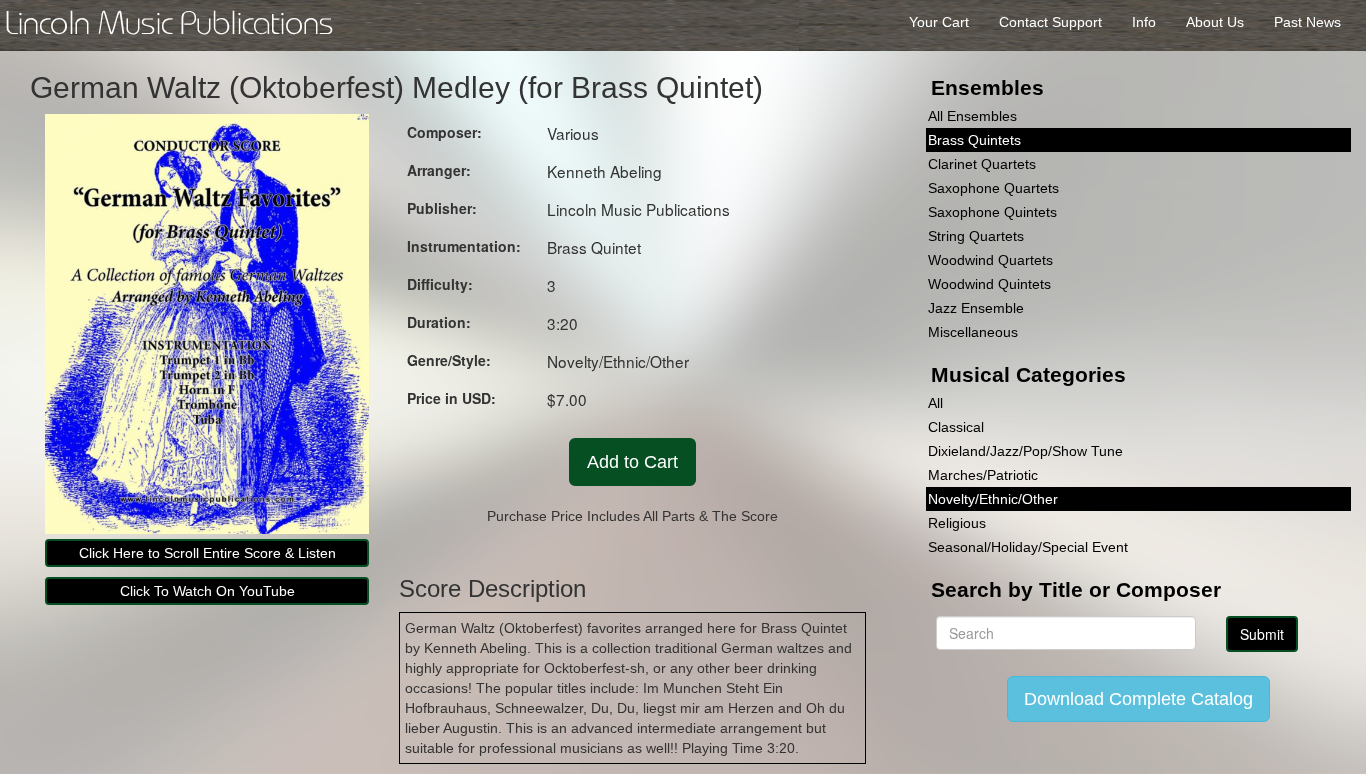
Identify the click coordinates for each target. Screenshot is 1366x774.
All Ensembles (972, 116)
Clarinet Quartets (982, 164)
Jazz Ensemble (976, 308)
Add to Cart (632, 462)
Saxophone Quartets (993, 188)
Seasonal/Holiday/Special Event (1028, 547)
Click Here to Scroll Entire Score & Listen (207, 553)
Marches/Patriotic (983, 475)
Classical (956, 427)
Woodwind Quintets (989, 284)
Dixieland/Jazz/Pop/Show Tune (1025, 451)
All (935, 403)
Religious (957, 523)
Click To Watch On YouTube (207, 591)
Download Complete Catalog (1138, 699)
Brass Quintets (974, 140)
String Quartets (976, 236)
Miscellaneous (973, 332)
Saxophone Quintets (992, 212)
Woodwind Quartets (990, 260)
